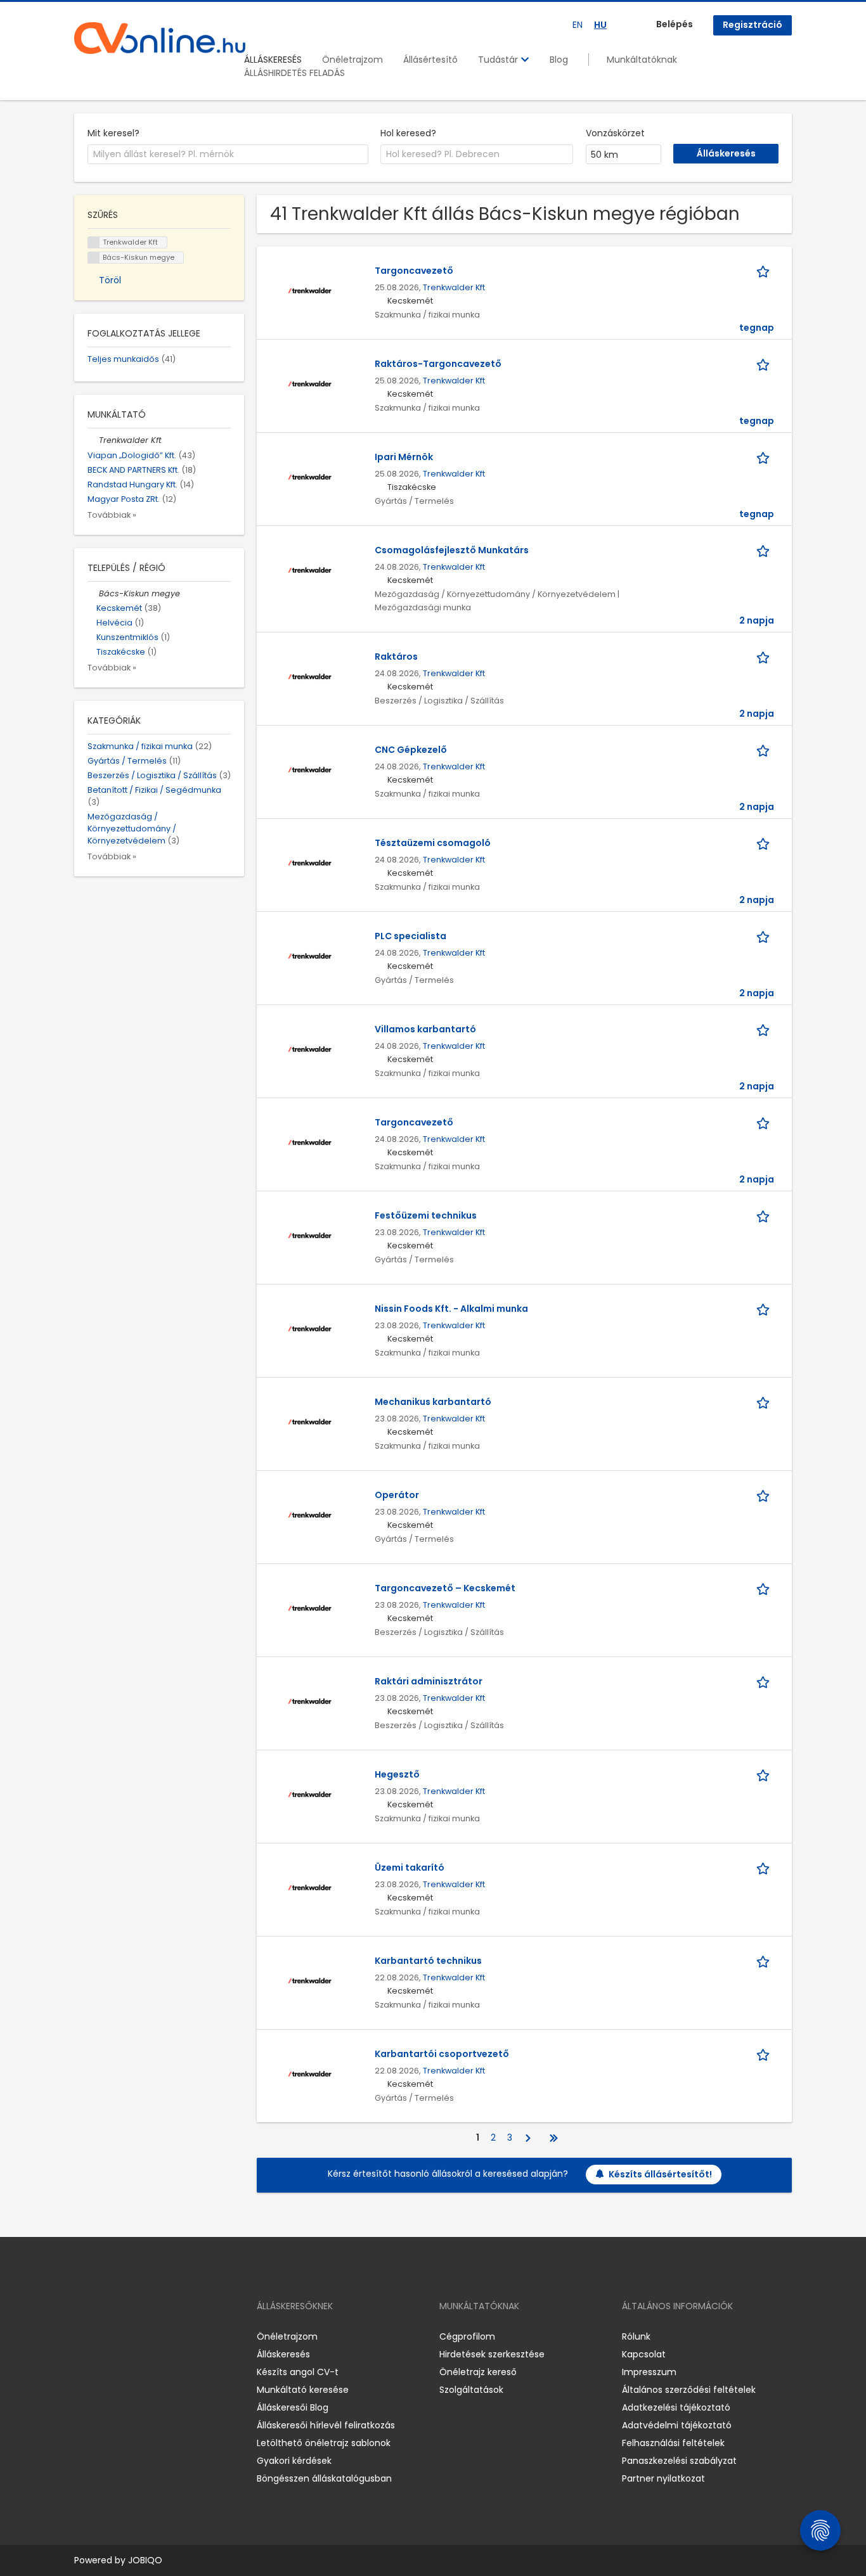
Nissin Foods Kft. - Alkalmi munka (451, 1309)
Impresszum (649, 2372)
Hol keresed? (408, 133)
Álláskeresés (283, 2354)
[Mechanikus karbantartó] (310, 1421)
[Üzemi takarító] (310, 1887)
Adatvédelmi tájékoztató (677, 2425)
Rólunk (636, 2336)
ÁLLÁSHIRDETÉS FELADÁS (294, 73)
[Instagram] (104, 2336)
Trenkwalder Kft (454, 287)
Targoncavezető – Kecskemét (445, 1588)
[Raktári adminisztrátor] (310, 1700)
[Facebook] (83, 2336)
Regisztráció (753, 25)
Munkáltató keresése (303, 2390)
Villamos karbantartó (425, 1029)
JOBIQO (145, 2560)
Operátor (397, 1495)
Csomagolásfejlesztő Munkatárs (452, 550)
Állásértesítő (430, 60)
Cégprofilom (467, 2336)
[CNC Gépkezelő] (310, 769)
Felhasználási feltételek (673, 2443)
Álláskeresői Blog (293, 2407)
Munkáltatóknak (642, 60)
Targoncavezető (414, 271)
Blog (559, 60)
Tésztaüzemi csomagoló (433, 843)
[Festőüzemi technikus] (310, 1234)
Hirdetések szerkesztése (492, 2354)
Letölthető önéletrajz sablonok (324, 2443)
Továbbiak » (112, 515)
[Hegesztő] (310, 1793)
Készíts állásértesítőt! (660, 2174)
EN (578, 25)
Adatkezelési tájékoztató (676, 2407)
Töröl (110, 280)
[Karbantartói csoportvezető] (310, 2073)
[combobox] (228, 155)
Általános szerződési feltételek (689, 2390)
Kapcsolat (644, 2354)
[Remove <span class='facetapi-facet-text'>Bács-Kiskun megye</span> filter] (94, 258)
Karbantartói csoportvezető (442, 2054)
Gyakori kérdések (294, 2461)
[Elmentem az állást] (765, 271)
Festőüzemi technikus (426, 1215)
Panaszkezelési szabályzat (679, 2461)
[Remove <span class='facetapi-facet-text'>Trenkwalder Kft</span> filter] (94, 242)
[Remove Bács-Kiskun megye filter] (93, 593)
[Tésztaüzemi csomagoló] (310, 862)
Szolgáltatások (471, 2390)
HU (600, 25)
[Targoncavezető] (310, 290)
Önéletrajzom (352, 60)
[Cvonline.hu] (160, 38)
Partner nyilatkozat (663, 2478)
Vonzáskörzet (615, 133)
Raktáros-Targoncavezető (438, 364)
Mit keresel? (113, 133)
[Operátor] (310, 1514)
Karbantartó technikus (428, 1961)
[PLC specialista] (310, 955)
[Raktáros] (310, 676)
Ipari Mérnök (404, 457)
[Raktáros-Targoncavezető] (310, 383)
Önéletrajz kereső (478, 2372)
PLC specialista (410, 936)
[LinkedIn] (125, 2336)
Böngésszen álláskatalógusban (324, 2478)
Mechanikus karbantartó (433, 1402)
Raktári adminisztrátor (429, 1681)
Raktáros (396, 657)
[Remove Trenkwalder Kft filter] (93, 440)
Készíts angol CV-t (298, 2372)
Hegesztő (397, 1774)
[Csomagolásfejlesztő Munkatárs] (310, 569)
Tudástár (499, 60)
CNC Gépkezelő (411, 750)
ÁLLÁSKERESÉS (273, 60)
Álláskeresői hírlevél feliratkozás (326, 2425)
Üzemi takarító (410, 1868)
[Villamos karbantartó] (310, 1048)
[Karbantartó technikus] (310, 1980)
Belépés (675, 24)
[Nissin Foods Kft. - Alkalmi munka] (310, 1328)
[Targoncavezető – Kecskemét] (310, 1607)
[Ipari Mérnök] (310, 476)
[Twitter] (144, 2336)
